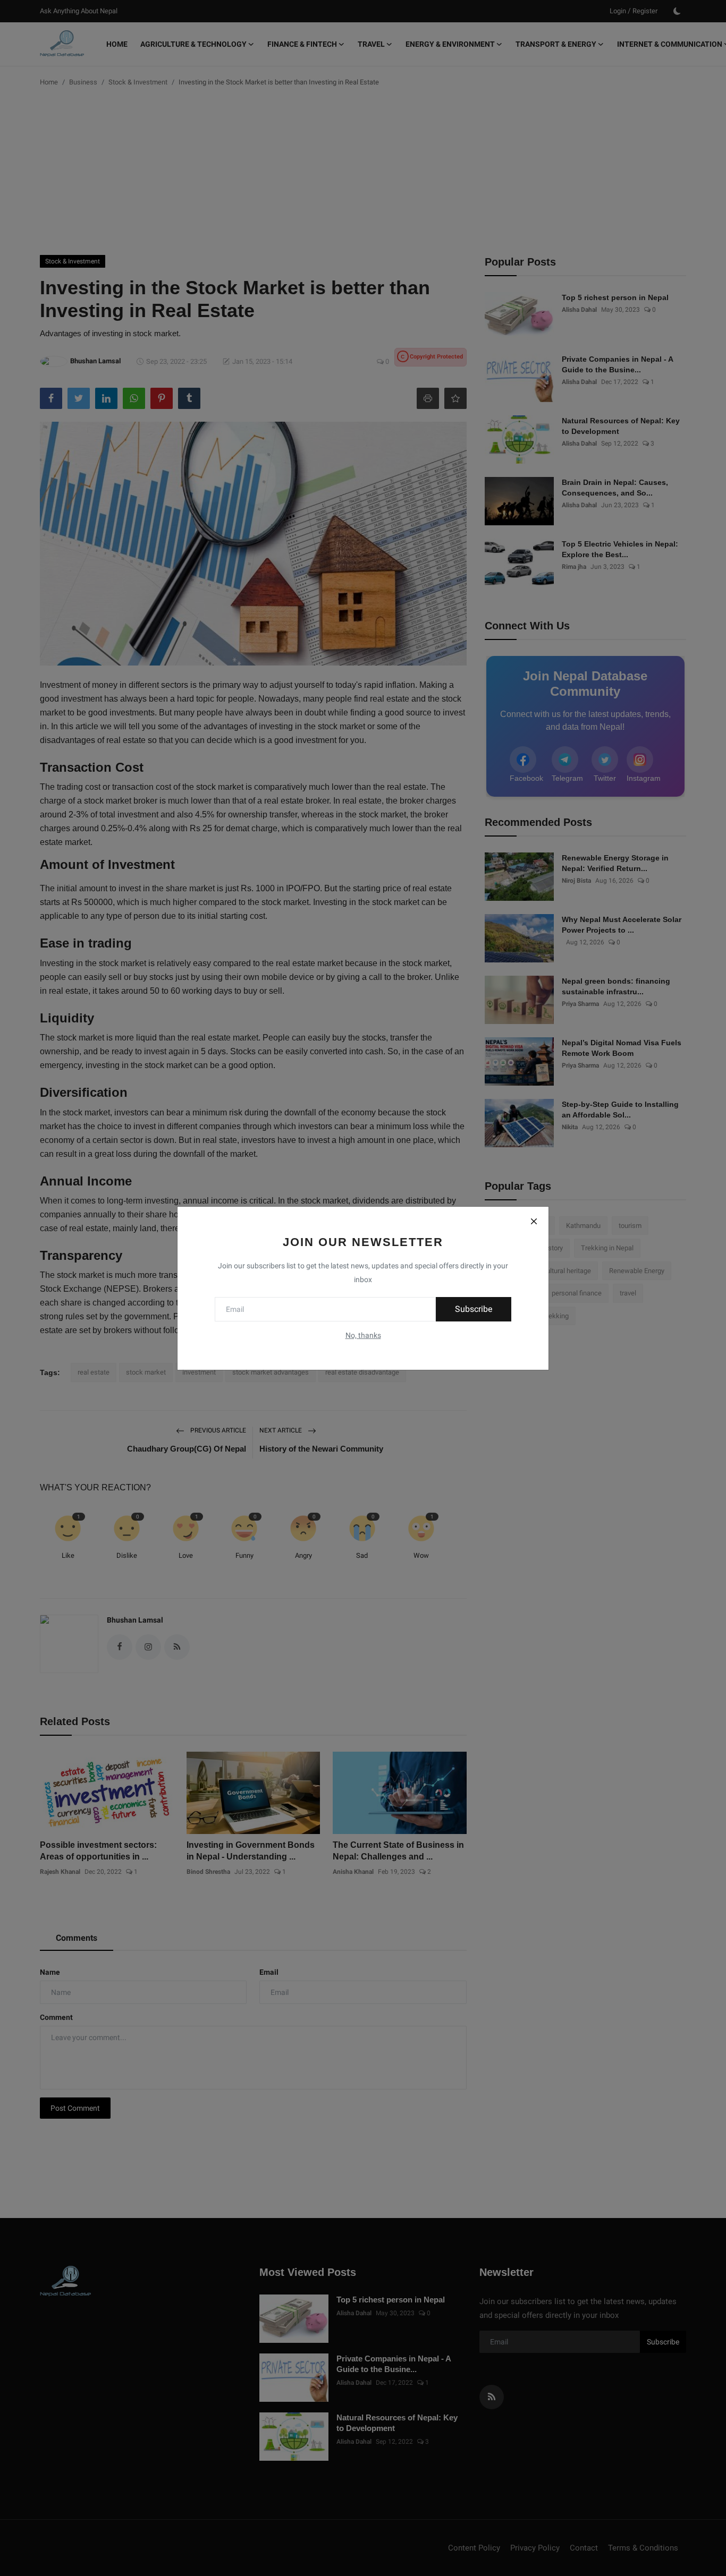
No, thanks (363, 1335)
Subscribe (474, 1309)
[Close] (534, 1222)
